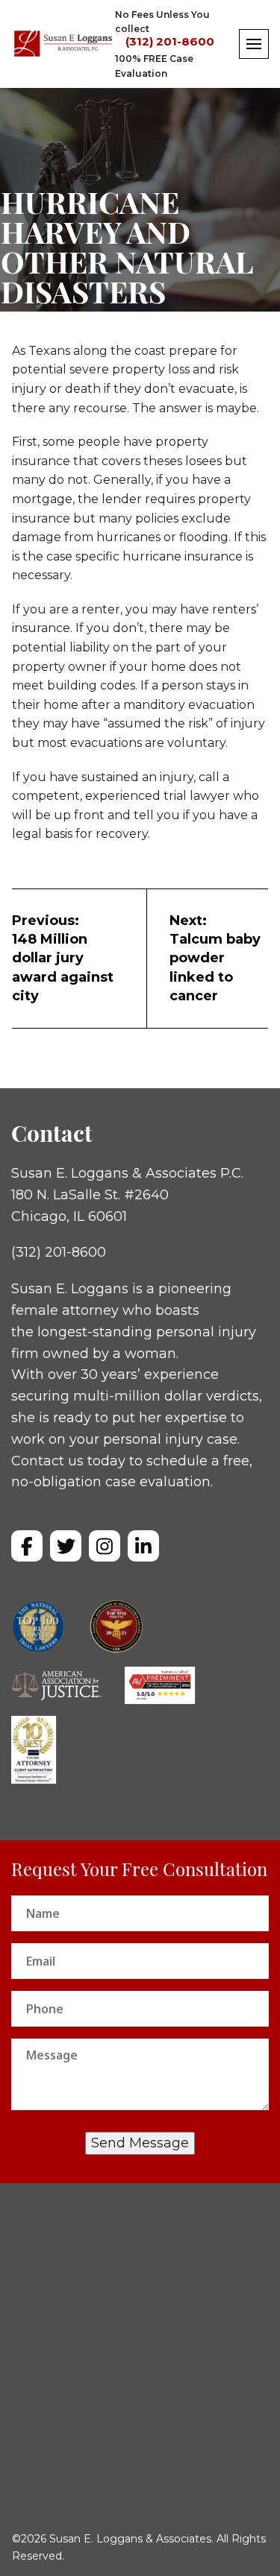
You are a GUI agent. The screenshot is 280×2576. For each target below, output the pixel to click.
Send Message (140, 2143)
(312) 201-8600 (170, 42)
